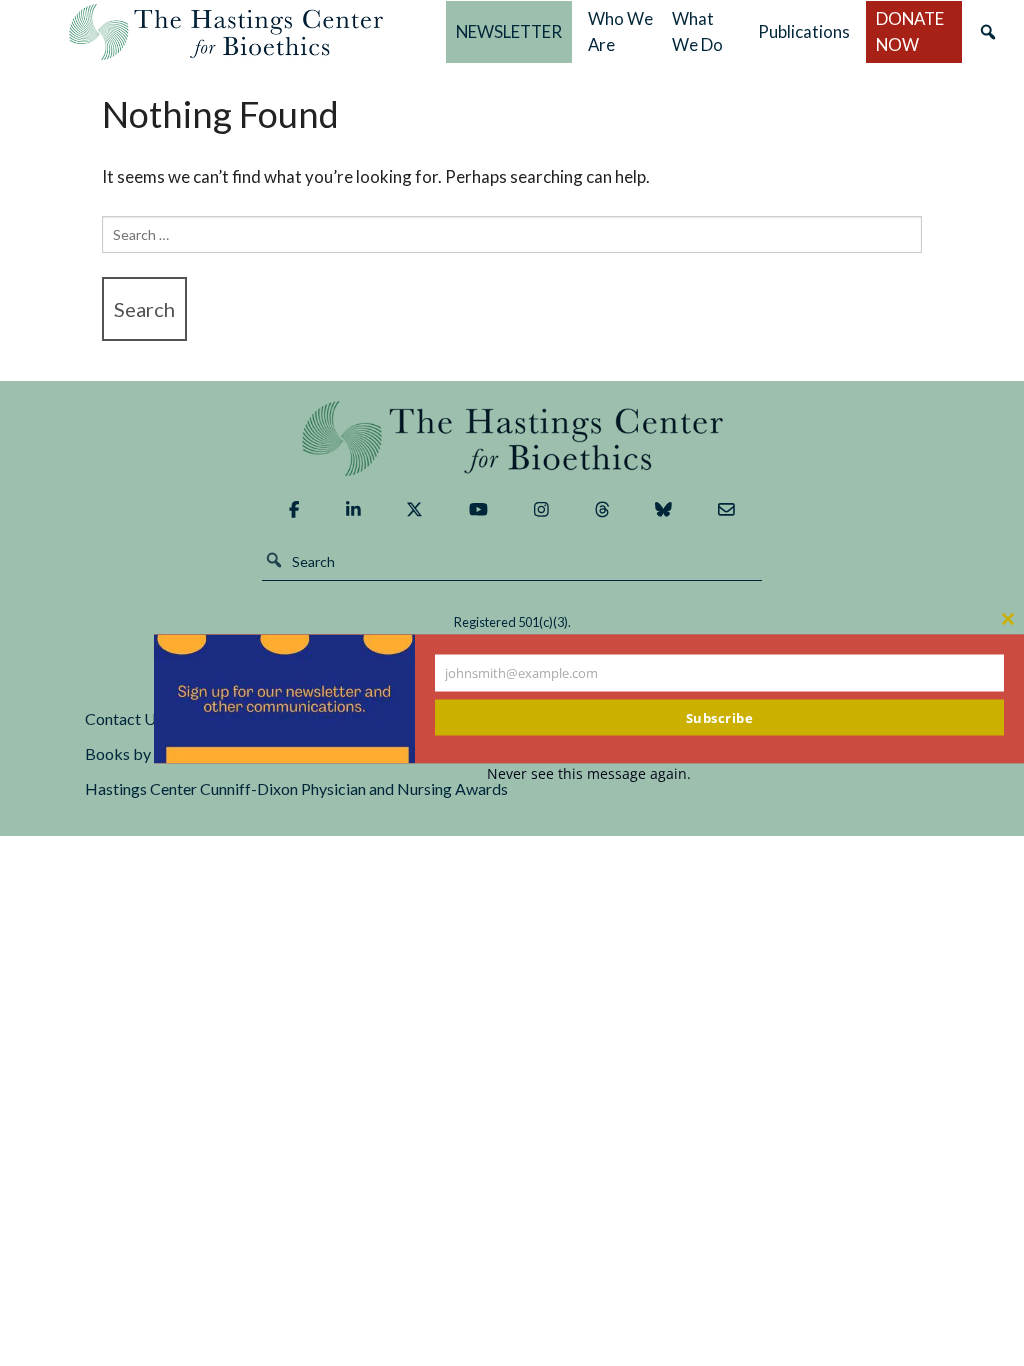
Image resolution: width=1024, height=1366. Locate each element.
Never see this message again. (589, 773)
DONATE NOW (910, 31)
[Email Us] (726, 510)
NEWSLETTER (509, 31)
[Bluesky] (663, 510)
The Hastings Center (512, 438)
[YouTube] (478, 510)
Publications (804, 31)
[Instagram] (541, 510)
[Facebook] (294, 510)
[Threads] (602, 510)
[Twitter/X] (414, 510)
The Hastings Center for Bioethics (226, 32)
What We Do (697, 31)
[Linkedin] (353, 510)
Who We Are (620, 31)
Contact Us (124, 718)
